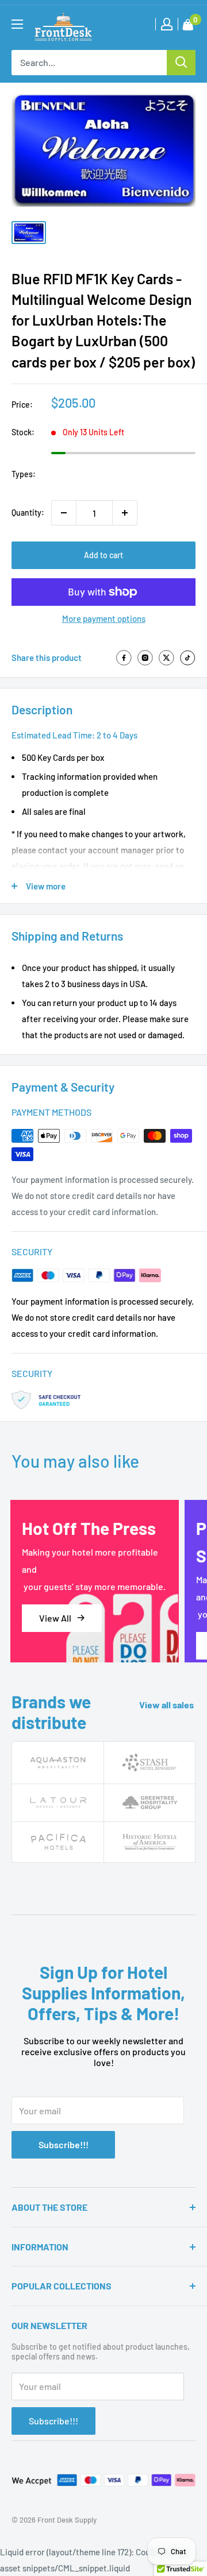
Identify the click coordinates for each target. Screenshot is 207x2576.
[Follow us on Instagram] (145, 658)
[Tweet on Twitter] (166, 658)
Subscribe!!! (64, 2144)
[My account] (167, 24)
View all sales (167, 1705)
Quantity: (28, 513)
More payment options (104, 618)
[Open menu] (17, 24)
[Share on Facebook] (124, 658)
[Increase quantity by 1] (125, 513)
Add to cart (103, 555)
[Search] (181, 63)
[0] (188, 27)
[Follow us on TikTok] (188, 658)
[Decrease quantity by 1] (64, 513)
